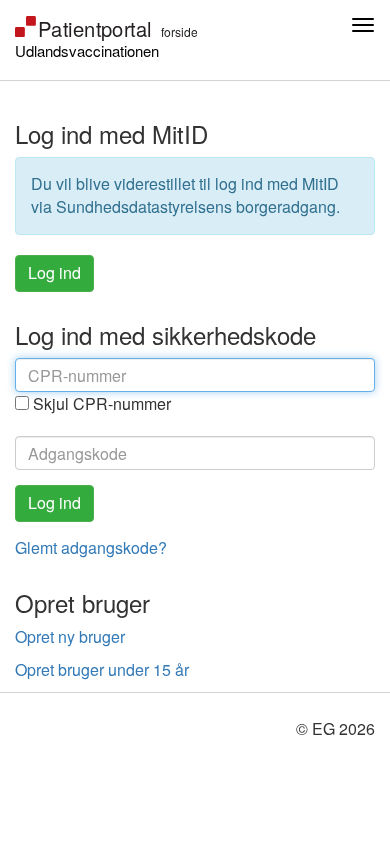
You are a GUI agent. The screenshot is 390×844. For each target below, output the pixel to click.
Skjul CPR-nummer (102, 404)
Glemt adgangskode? (91, 547)
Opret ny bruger (70, 636)
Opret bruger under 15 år (102, 669)
